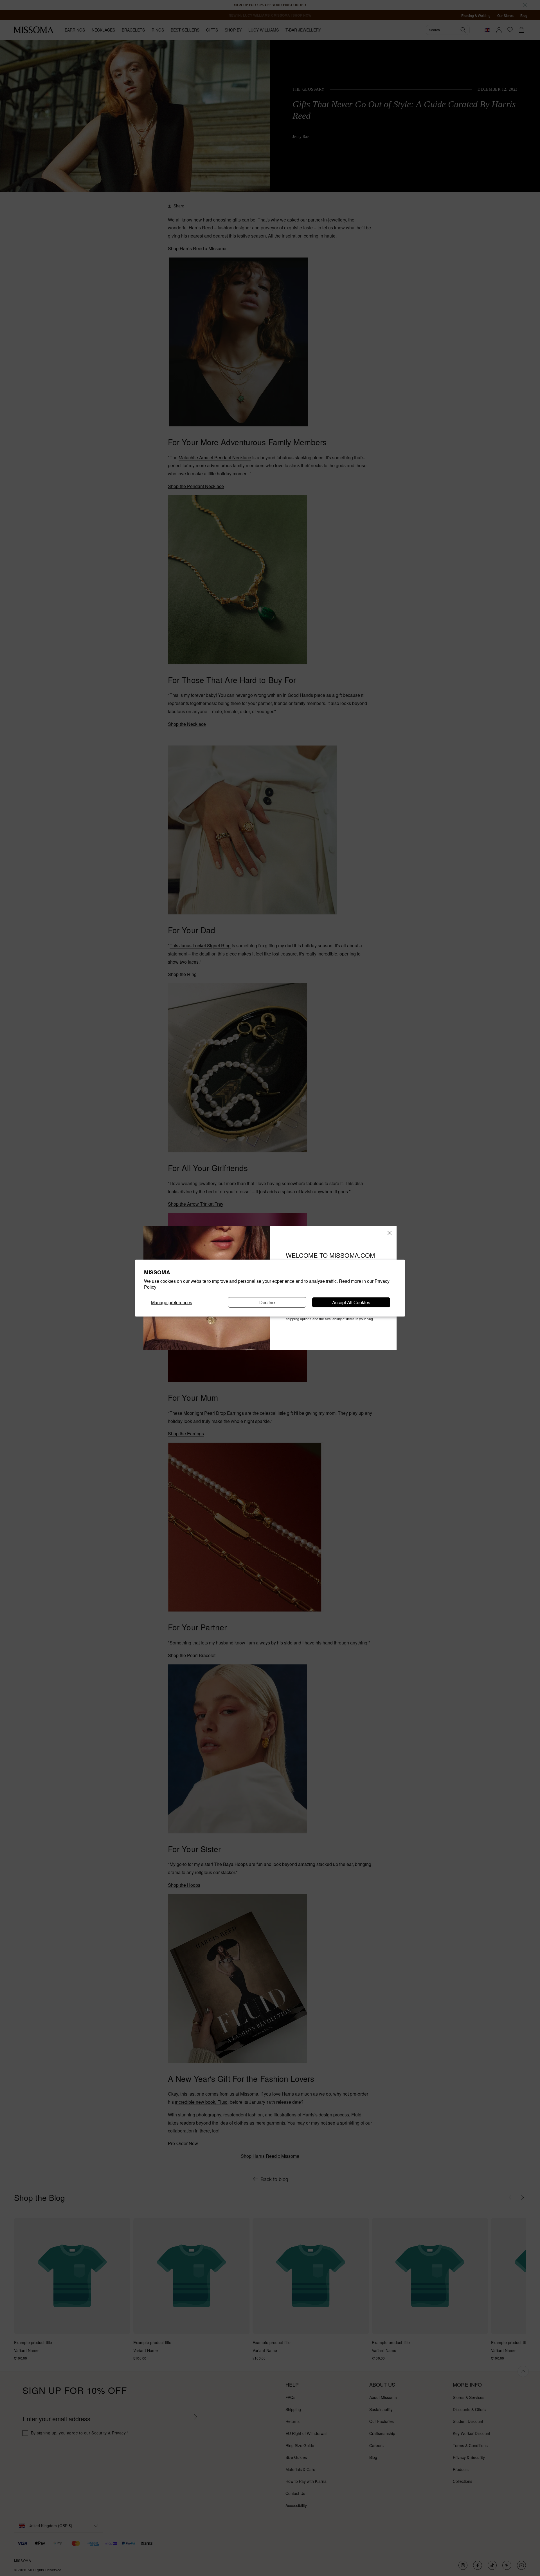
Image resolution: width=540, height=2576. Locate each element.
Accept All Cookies (351, 1302)
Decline (267, 1302)
